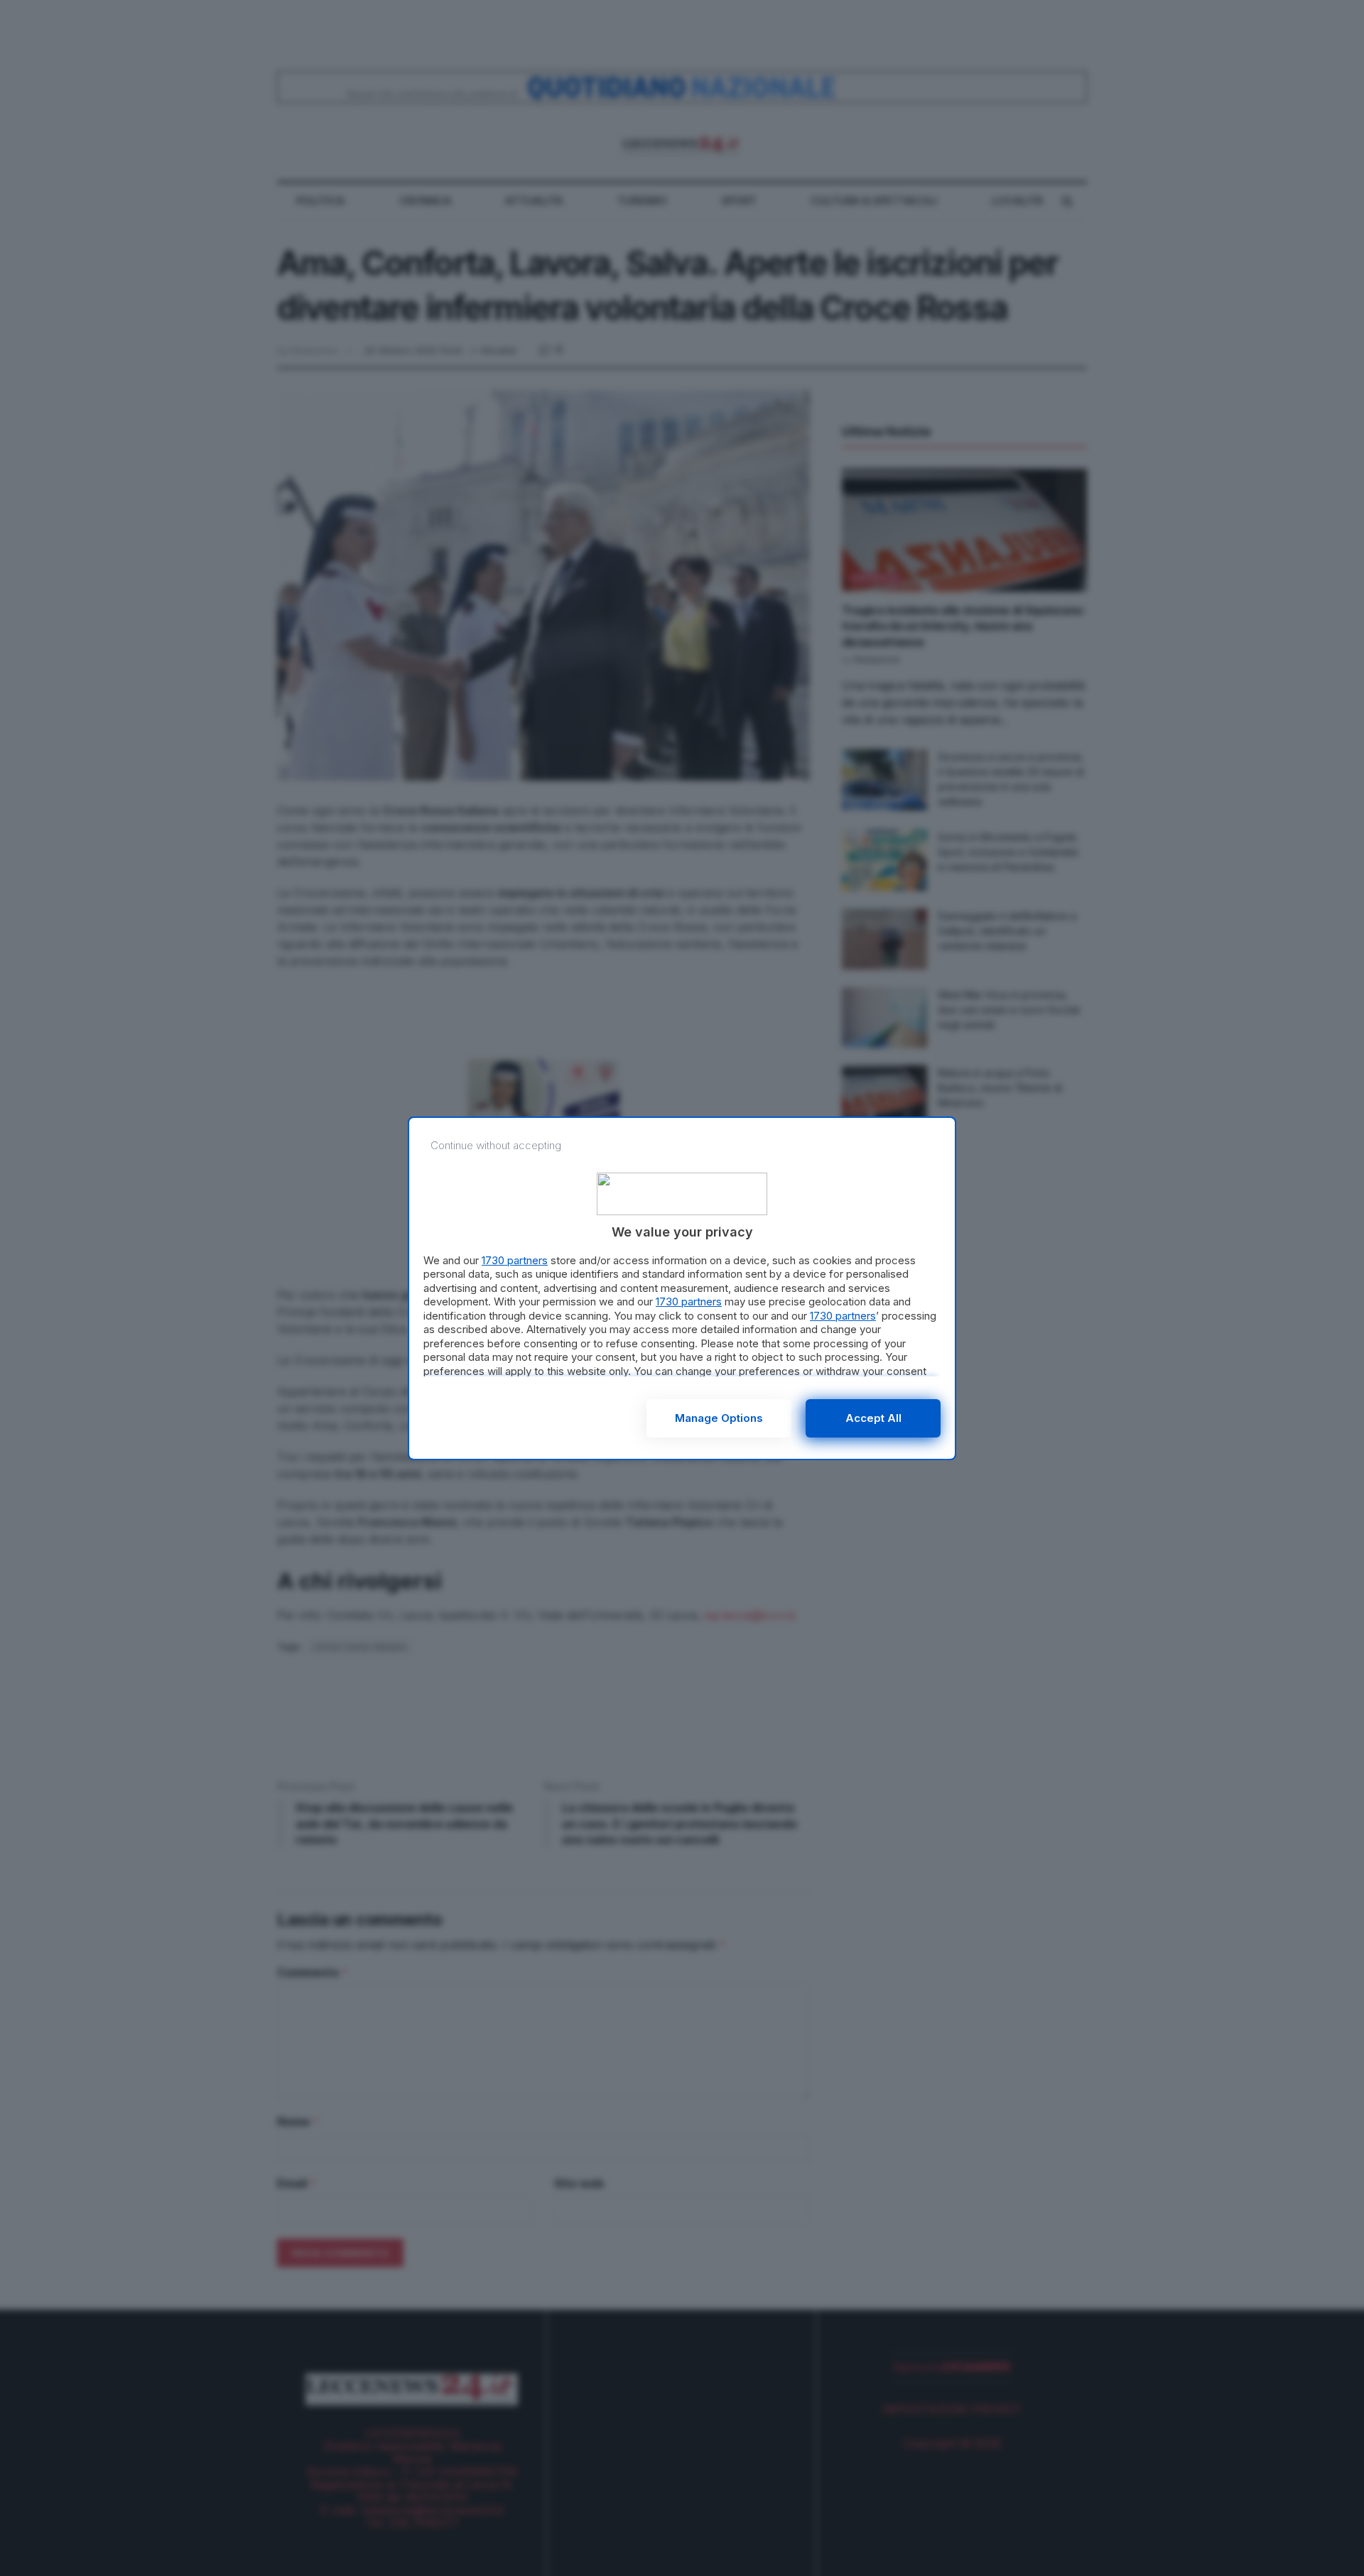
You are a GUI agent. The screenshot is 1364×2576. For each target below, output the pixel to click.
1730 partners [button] (515, 1260)
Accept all (873, 1418)
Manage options (719, 1418)
